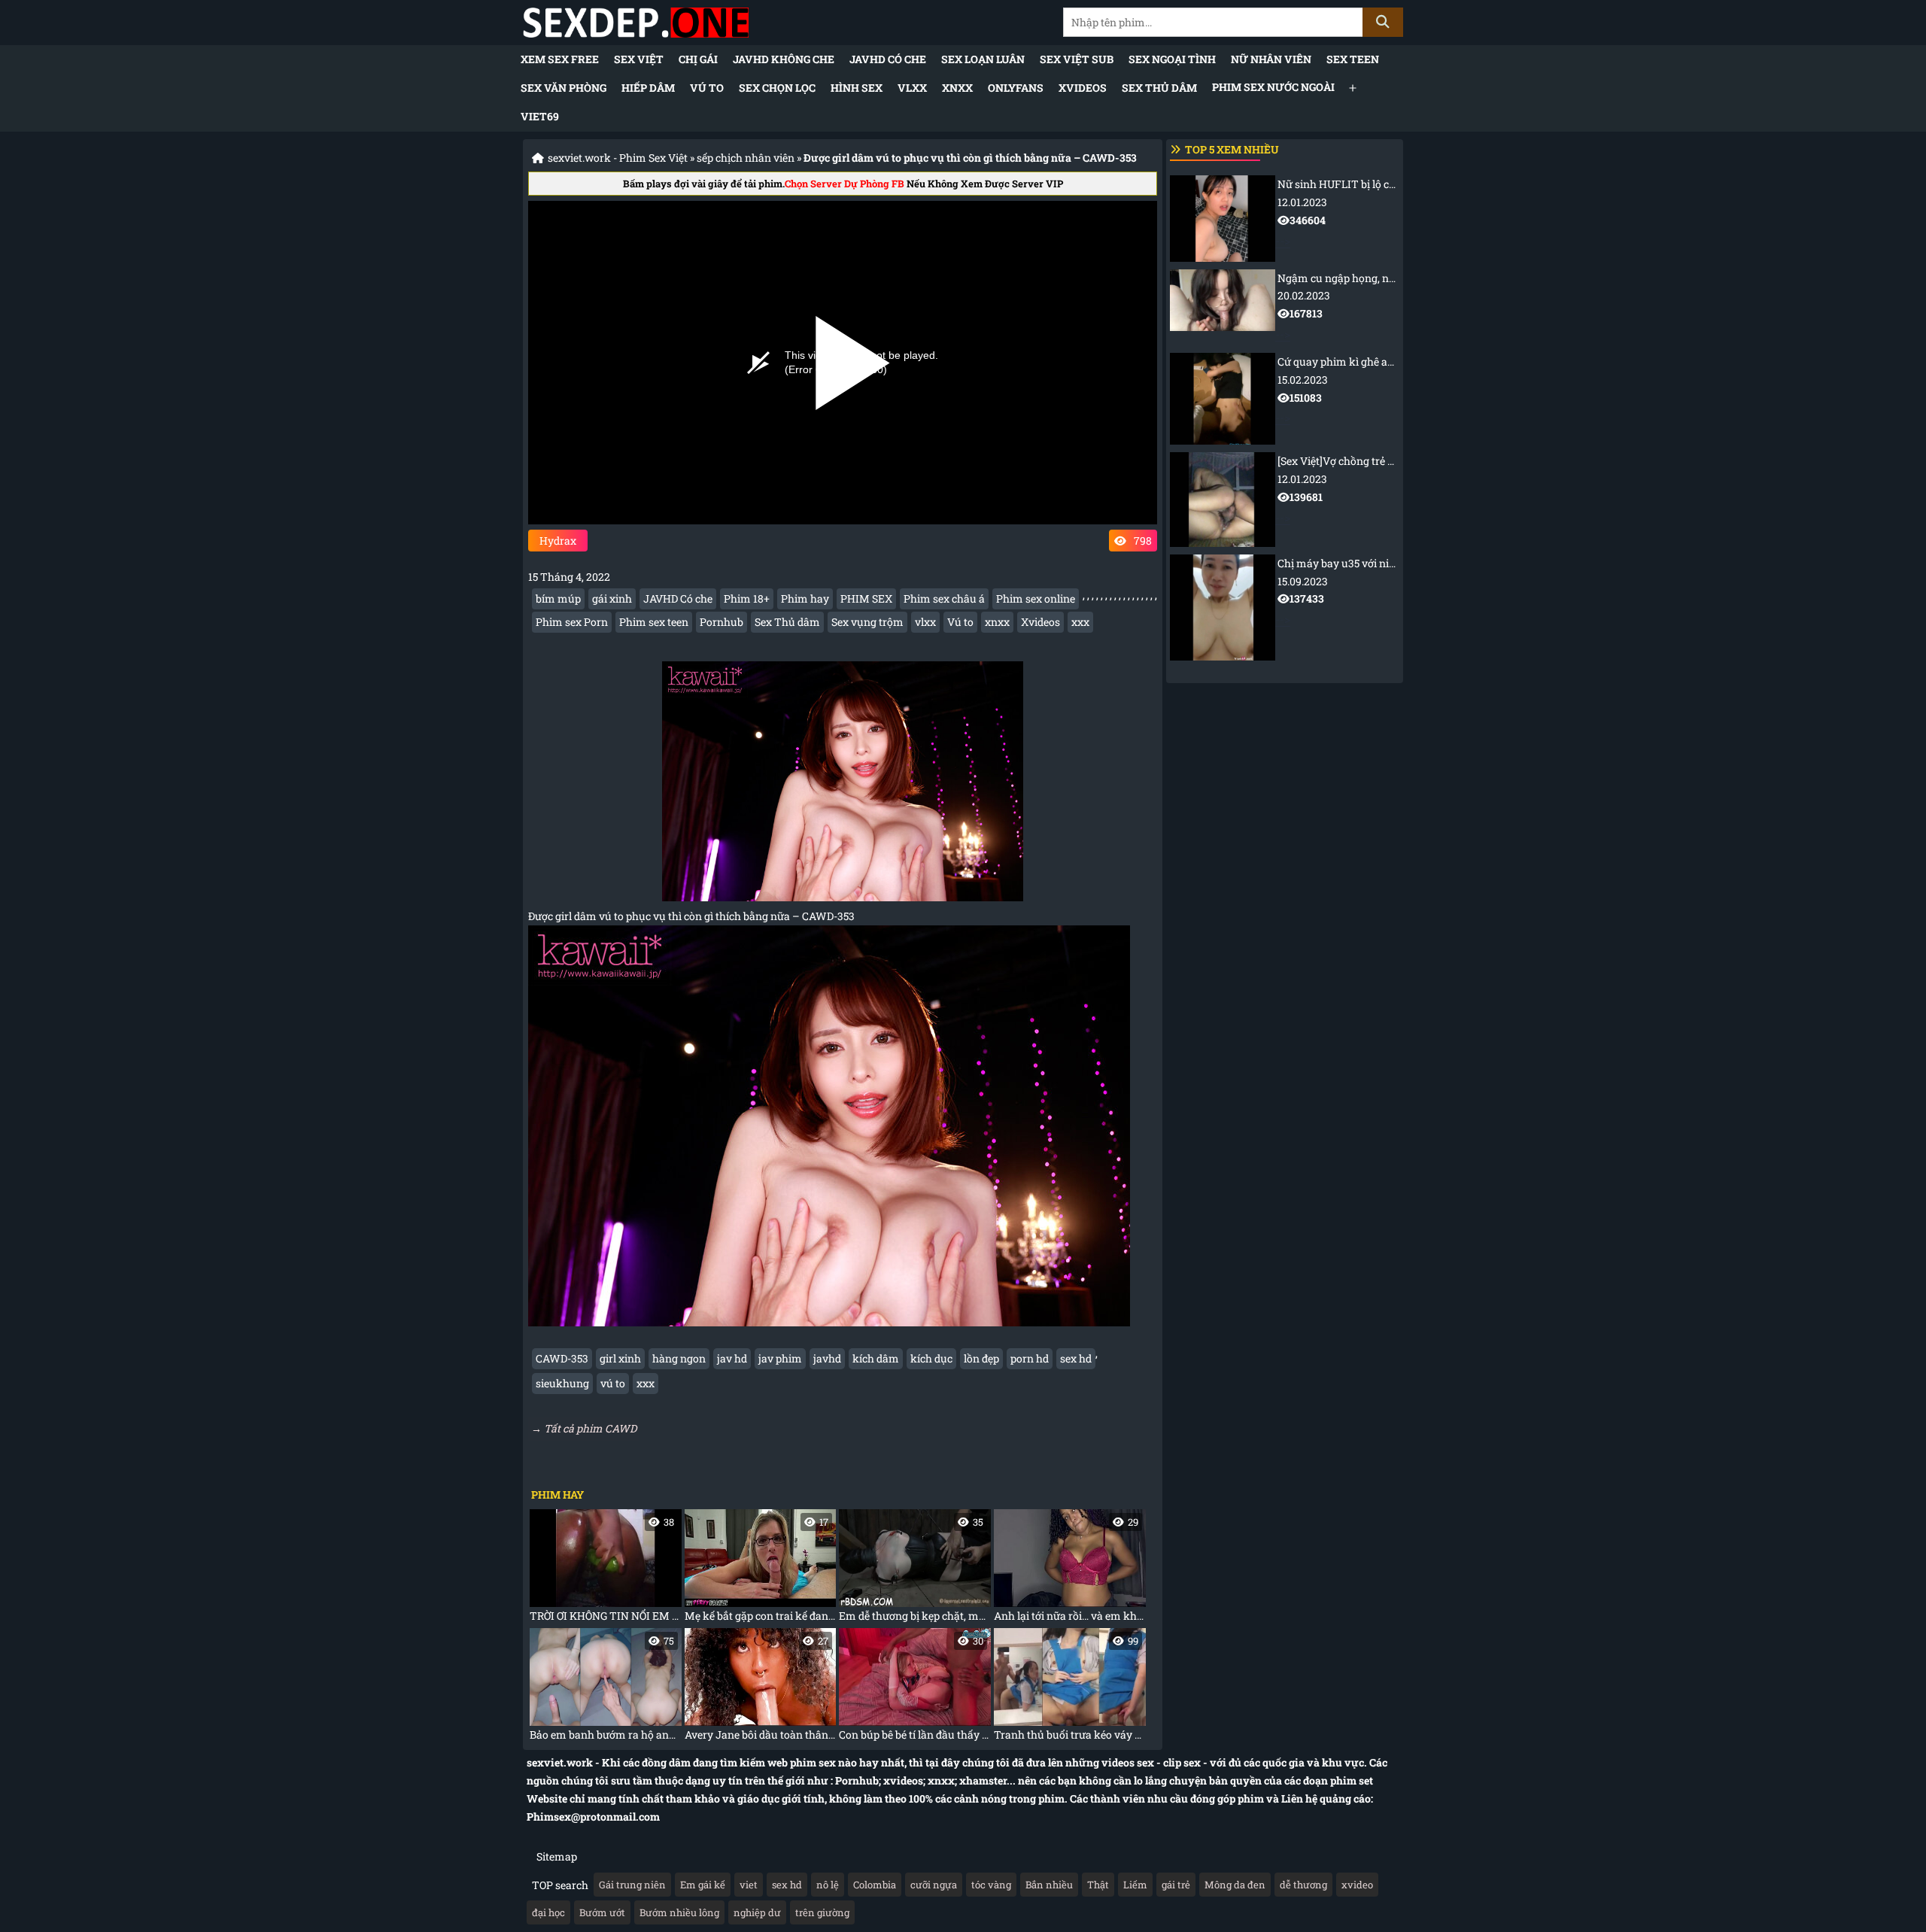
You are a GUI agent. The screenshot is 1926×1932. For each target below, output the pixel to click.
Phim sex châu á (944, 598)
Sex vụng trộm (867, 622)
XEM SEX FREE (560, 59)
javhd (827, 1358)
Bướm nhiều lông (679, 1912)
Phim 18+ (747, 598)
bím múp (558, 598)
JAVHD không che (784, 59)
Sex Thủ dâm (1159, 88)
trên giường (822, 1912)
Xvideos (1040, 622)
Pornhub (721, 622)
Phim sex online (1036, 598)
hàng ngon (679, 1358)
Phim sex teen (654, 622)
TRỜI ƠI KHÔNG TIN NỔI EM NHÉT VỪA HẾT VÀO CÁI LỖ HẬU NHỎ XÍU (606, 1569)
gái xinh (612, 598)
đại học (548, 1912)
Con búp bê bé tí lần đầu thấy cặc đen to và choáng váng (915, 1688)
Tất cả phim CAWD (590, 1428)
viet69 (540, 116)
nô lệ (828, 1885)
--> (1337, 212)
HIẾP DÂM (648, 88)
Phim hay (805, 598)
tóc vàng (991, 1885)
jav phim (780, 1358)
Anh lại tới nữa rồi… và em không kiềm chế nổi (1070, 1569)
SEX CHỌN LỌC (777, 88)
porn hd (1030, 1358)
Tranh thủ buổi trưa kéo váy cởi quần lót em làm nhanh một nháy (1070, 1688)
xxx (1080, 622)
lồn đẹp (981, 1358)
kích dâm (876, 1358)
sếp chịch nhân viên (746, 158)
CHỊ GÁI (698, 59)
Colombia (875, 1885)
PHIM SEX (866, 598)
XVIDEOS (1083, 88)
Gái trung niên (632, 1885)
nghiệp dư (757, 1912)
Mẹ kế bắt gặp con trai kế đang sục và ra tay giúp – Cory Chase (761, 1569)
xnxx (997, 622)
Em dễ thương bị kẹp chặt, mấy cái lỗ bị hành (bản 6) (915, 1569)
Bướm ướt (602, 1912)
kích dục (931, 1358)
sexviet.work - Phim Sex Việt (618, 158)
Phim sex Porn (572, 622)
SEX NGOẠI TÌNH (1172, 59)
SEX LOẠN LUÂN (983, 59)
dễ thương (1303, 1885)
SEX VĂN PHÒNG (564, 88)
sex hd (1076, 1358)
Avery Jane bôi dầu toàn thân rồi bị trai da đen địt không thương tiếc (761, 1688)
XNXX (957, 88)
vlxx (925, 622)
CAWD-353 (562, 1358)
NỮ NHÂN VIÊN (1271, 59)
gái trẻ (1176, 1885)
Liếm (1135, 1885)
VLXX (912, 88)
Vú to (707, 88)
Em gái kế (703, 1885)
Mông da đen (1235, 1885)
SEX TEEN (1353, 59)
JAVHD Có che (888, 59)
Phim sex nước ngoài (1273, 87)
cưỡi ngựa (934, 1885)
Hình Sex (857, 88)
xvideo (1357, 1885)
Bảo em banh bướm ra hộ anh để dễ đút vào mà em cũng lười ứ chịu (606, 1688)
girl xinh (620, 1358)
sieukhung (562, 1383)
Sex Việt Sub (1077, 59)
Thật (1098, 1885)
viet (749, 1885)
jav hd (732, 1358)
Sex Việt (639, 59)
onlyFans (1016, 88)
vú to (613, 1383)
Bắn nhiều (1049, 1885)
